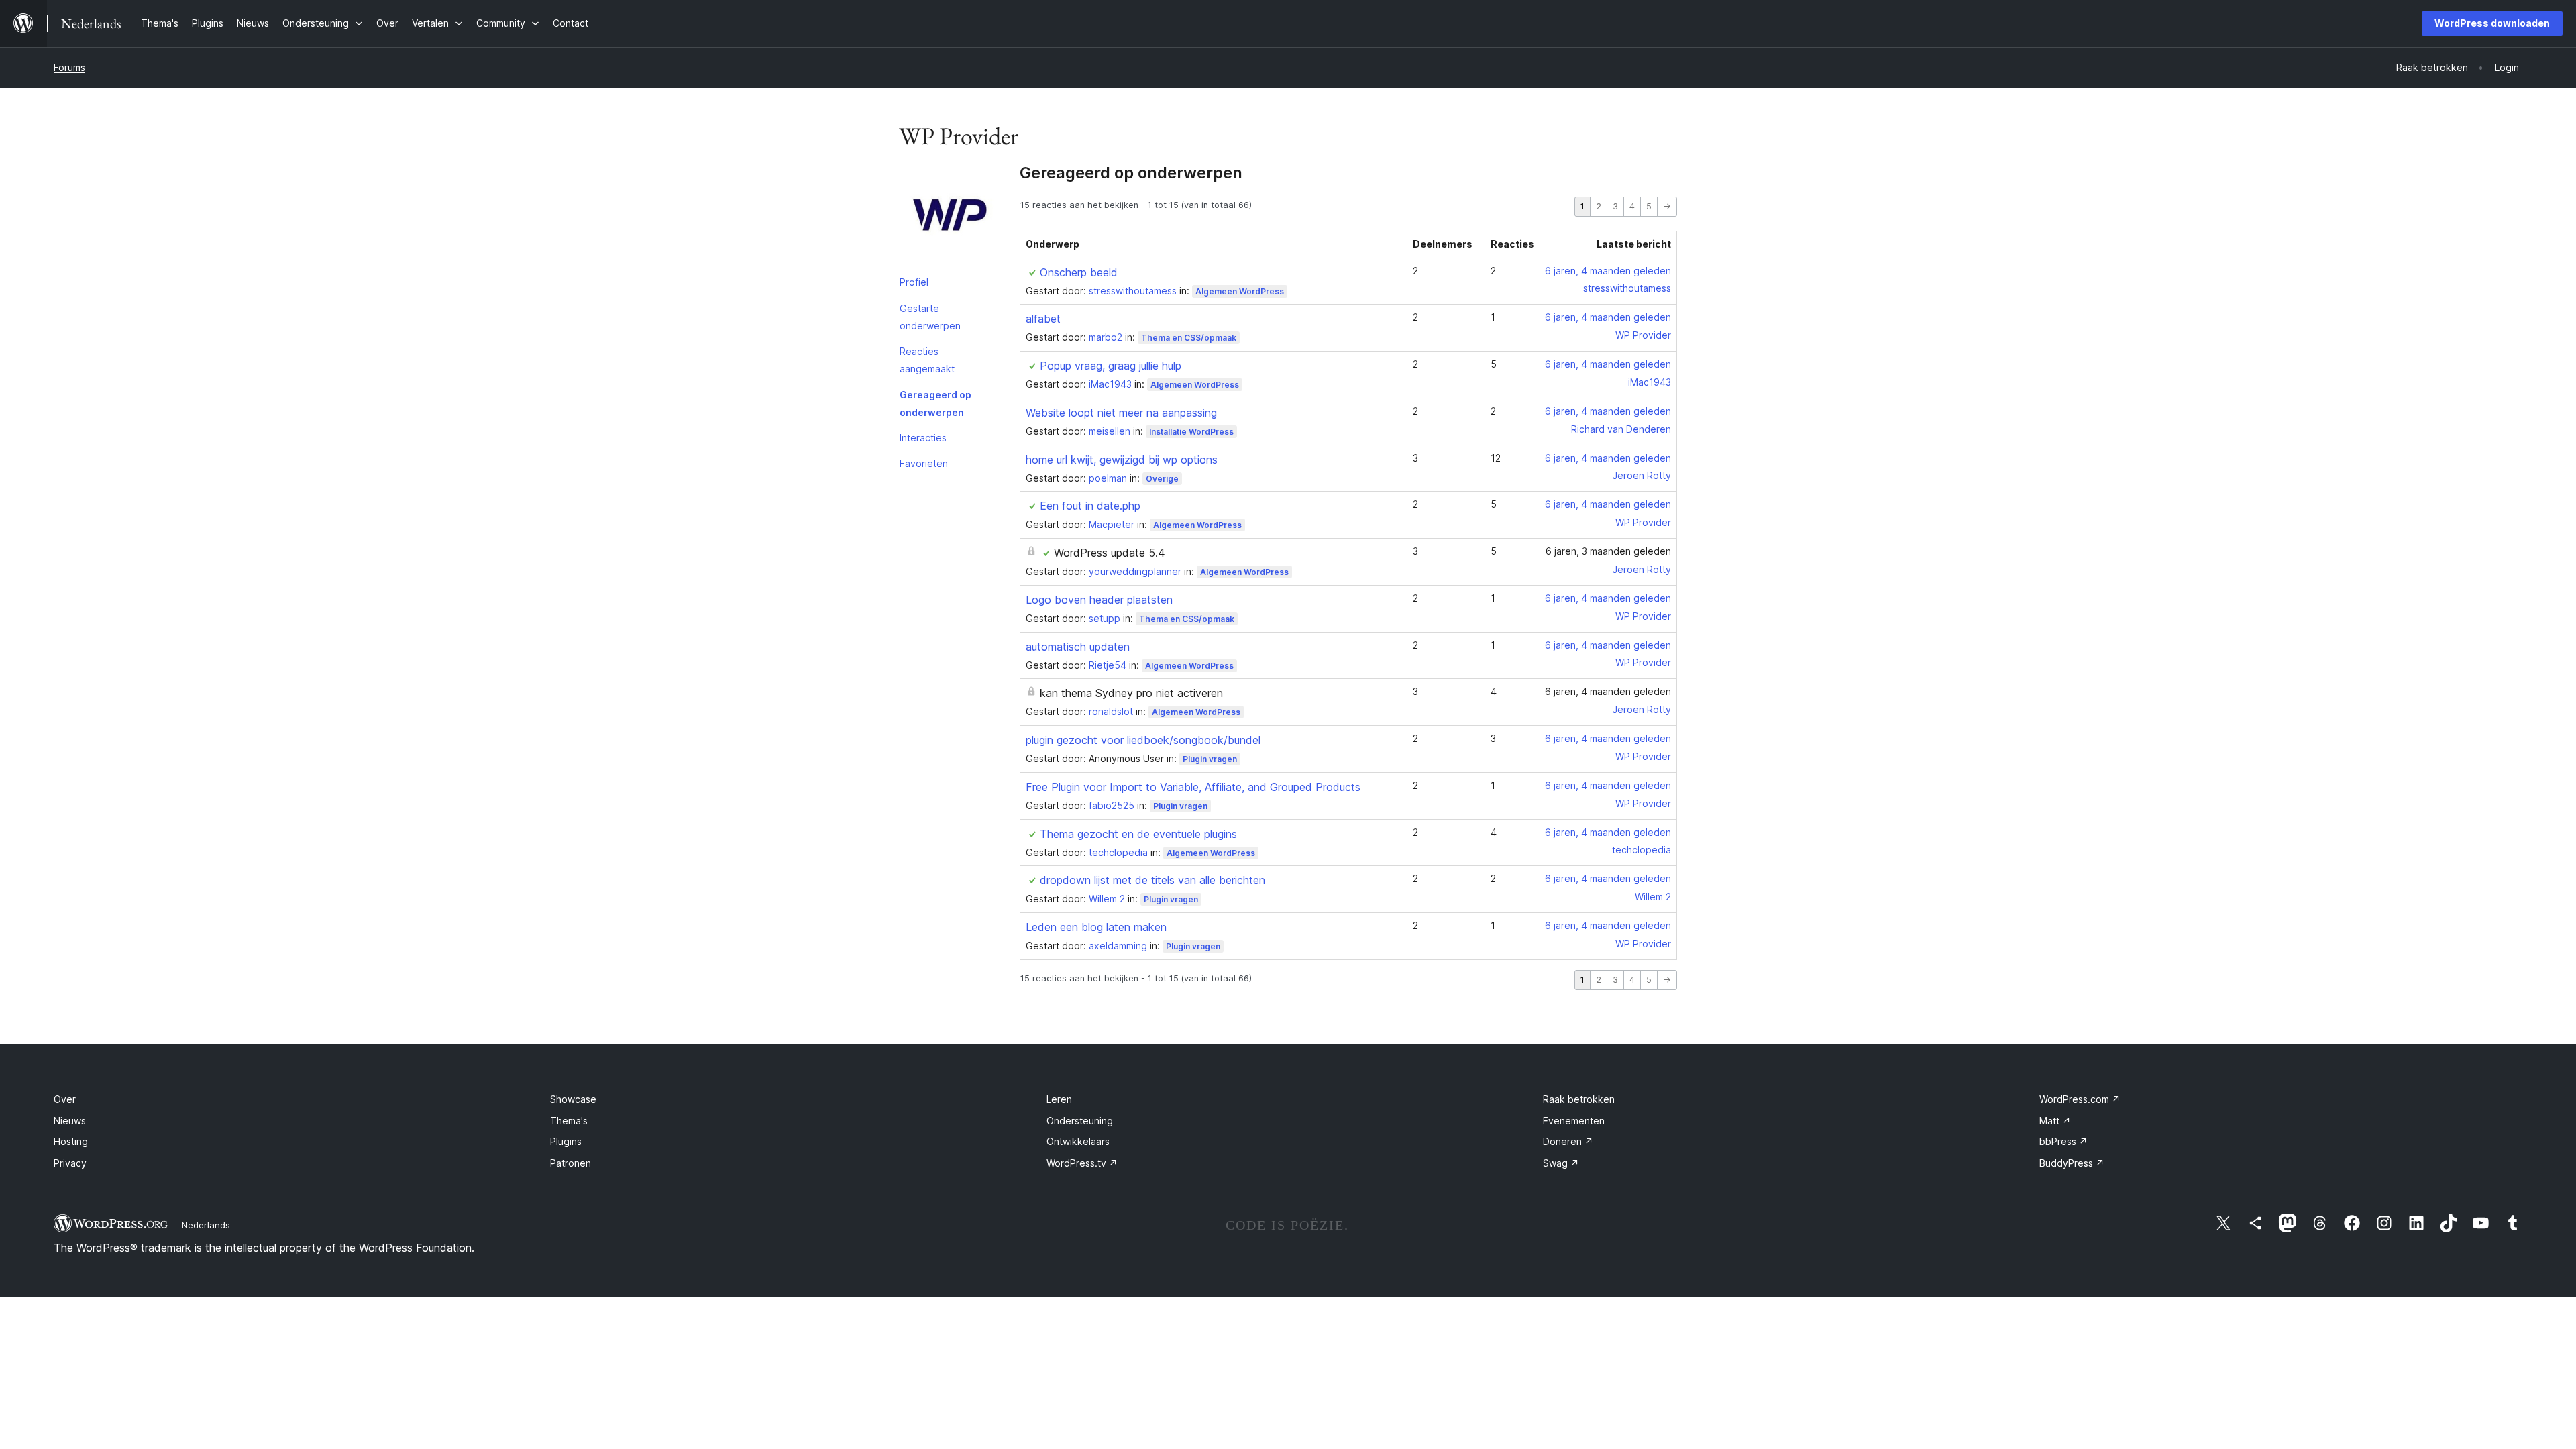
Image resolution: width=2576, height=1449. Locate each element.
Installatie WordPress (1191, 432)
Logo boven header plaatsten (1099, 600)
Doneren (1568, 1141)
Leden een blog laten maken (1096, 927)
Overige (1162, 479)
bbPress (2063, 1141)
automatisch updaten (1078, 647)
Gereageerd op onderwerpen (935, 404)
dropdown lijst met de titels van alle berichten (1152, 880)
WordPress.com (2080, 1099)
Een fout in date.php (1090, 506)
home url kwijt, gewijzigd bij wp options (1122, 460)
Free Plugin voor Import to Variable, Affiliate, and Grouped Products (1193, 787)
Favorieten (924, 463)
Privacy (70, 1163)
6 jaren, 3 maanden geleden (1608, 551)
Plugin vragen (1210, 759)
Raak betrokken (1579, 1099)
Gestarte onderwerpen (930, 317)
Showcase (573, 1099)
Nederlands (206, 1225)
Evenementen (1574, 1121)
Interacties (923, 438)
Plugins (566, 1141)
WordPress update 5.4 (1110, 553)
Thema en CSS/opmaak (1189, 338)
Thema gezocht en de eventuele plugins (1138, 834)
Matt (2055, 1121)
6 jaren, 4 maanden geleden (1608, 271)
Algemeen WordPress (1240, 291)
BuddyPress (2072, 1163)
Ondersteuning (1080, 1121)
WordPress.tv (1082, 1163)
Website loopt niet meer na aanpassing (1121, 413)
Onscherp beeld (1079, 272)
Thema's (569, 1121)
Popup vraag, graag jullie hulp (1111, 366)
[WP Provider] (949, 217)
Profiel (914, 282)
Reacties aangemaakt (927, 360)
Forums (69, 67)
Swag (1561, 1163)
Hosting (71, 1141)
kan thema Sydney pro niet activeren (1131, 693)
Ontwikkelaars (1078, 1141)
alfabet (1043, 319)
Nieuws (70, 1121)
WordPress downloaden (2492, 23)
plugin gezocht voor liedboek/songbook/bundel (1143, 740)
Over (65, 1099)
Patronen (571, 1163)
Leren (1059, 1099)
